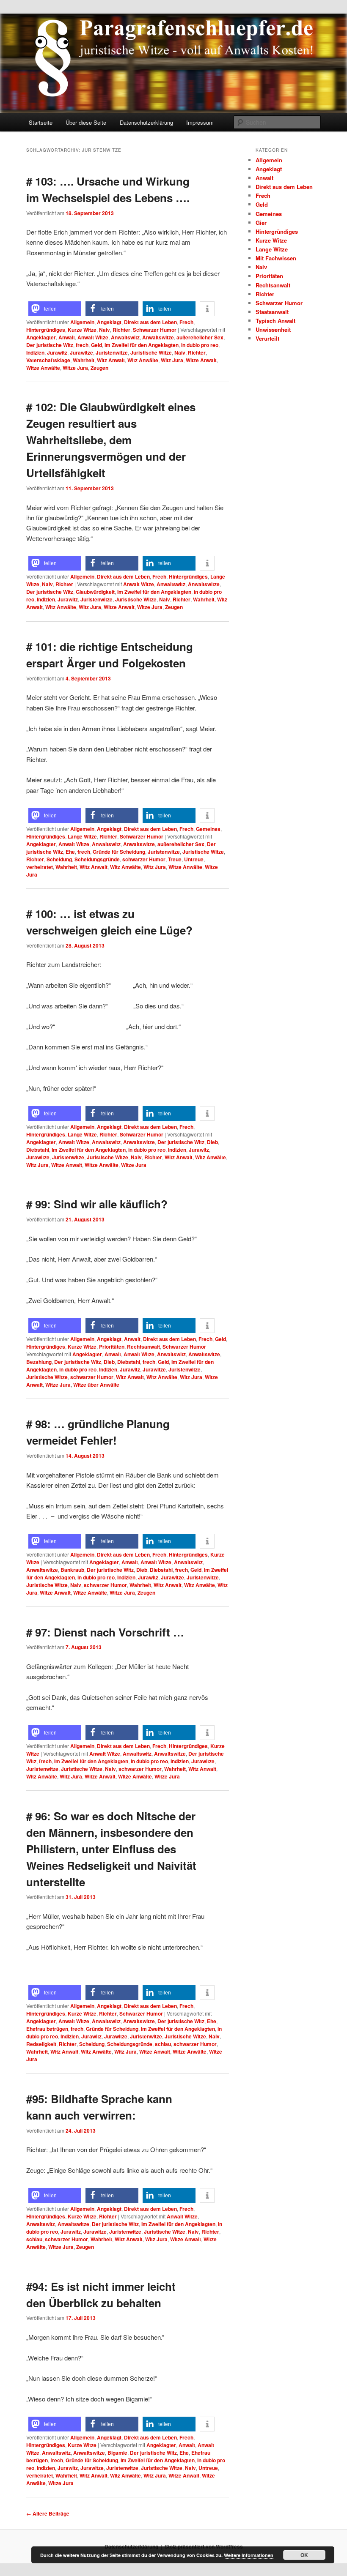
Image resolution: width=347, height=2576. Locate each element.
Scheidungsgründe (97, 859)
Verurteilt (267, 338)
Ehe (70, 852)
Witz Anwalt (111, 360)
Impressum (200, 122)
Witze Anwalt (201, 360)
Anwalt (67, 337)
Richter (121, 330)
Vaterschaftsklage (48, 360)
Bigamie (117, 2453)
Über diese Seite (86, 122)
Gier (261, 223)
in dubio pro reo (200, 345)
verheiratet (40, 867)
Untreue (194, 859)
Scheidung (59, 859)
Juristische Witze (151, 352)
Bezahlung (39, 1362)
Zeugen (99, 368)
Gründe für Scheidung (119, 852)
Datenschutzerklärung (146, 122)
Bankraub (72, 1570)
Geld (96, 345)
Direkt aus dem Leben (150, 322)
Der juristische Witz (50, 345)
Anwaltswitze (158, 337)
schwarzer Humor (144, 859)
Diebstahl (38, 1150)
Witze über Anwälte (96, 1385)
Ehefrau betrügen (47, 2029)
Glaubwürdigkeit (95, 592)
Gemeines (208, 829)
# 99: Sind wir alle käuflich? (97, 1204)
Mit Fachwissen (276, 258)
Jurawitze (81, 352)
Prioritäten (112, 1347)
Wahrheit (84, 360)
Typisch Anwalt (275, 321)
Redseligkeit (41, 2044)
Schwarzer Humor (155, 330)
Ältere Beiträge (48, 2513)
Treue (175, 859)
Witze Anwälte (43, 368)
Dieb (212, 1142)
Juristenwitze (112, 352)
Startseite (41, 122)
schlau (163, 2044)
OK (304, 2555)
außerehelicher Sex (200, 337)
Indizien (35, 352)
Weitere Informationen (249, 2555)
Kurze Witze (82, 330)
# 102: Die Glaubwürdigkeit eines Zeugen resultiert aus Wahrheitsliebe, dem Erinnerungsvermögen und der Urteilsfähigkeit (111, 440)
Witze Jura (75, 368)
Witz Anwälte (143, 360)
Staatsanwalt (272, 312)
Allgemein (82, 322)
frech (82, 345)
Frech (186, 322)
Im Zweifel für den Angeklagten (142, 345)
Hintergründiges (46, 330)
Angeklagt (109, 322)
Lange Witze (82, 836)
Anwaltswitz (125, 337)
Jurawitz (57, 352)
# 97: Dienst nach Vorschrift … (105, 1632)
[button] (55, 309)
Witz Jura (172, 360)
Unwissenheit (273, 329)
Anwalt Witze (93, 337)
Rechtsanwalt (143, 1347)
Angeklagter (41, 337)
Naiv (105, 330)
